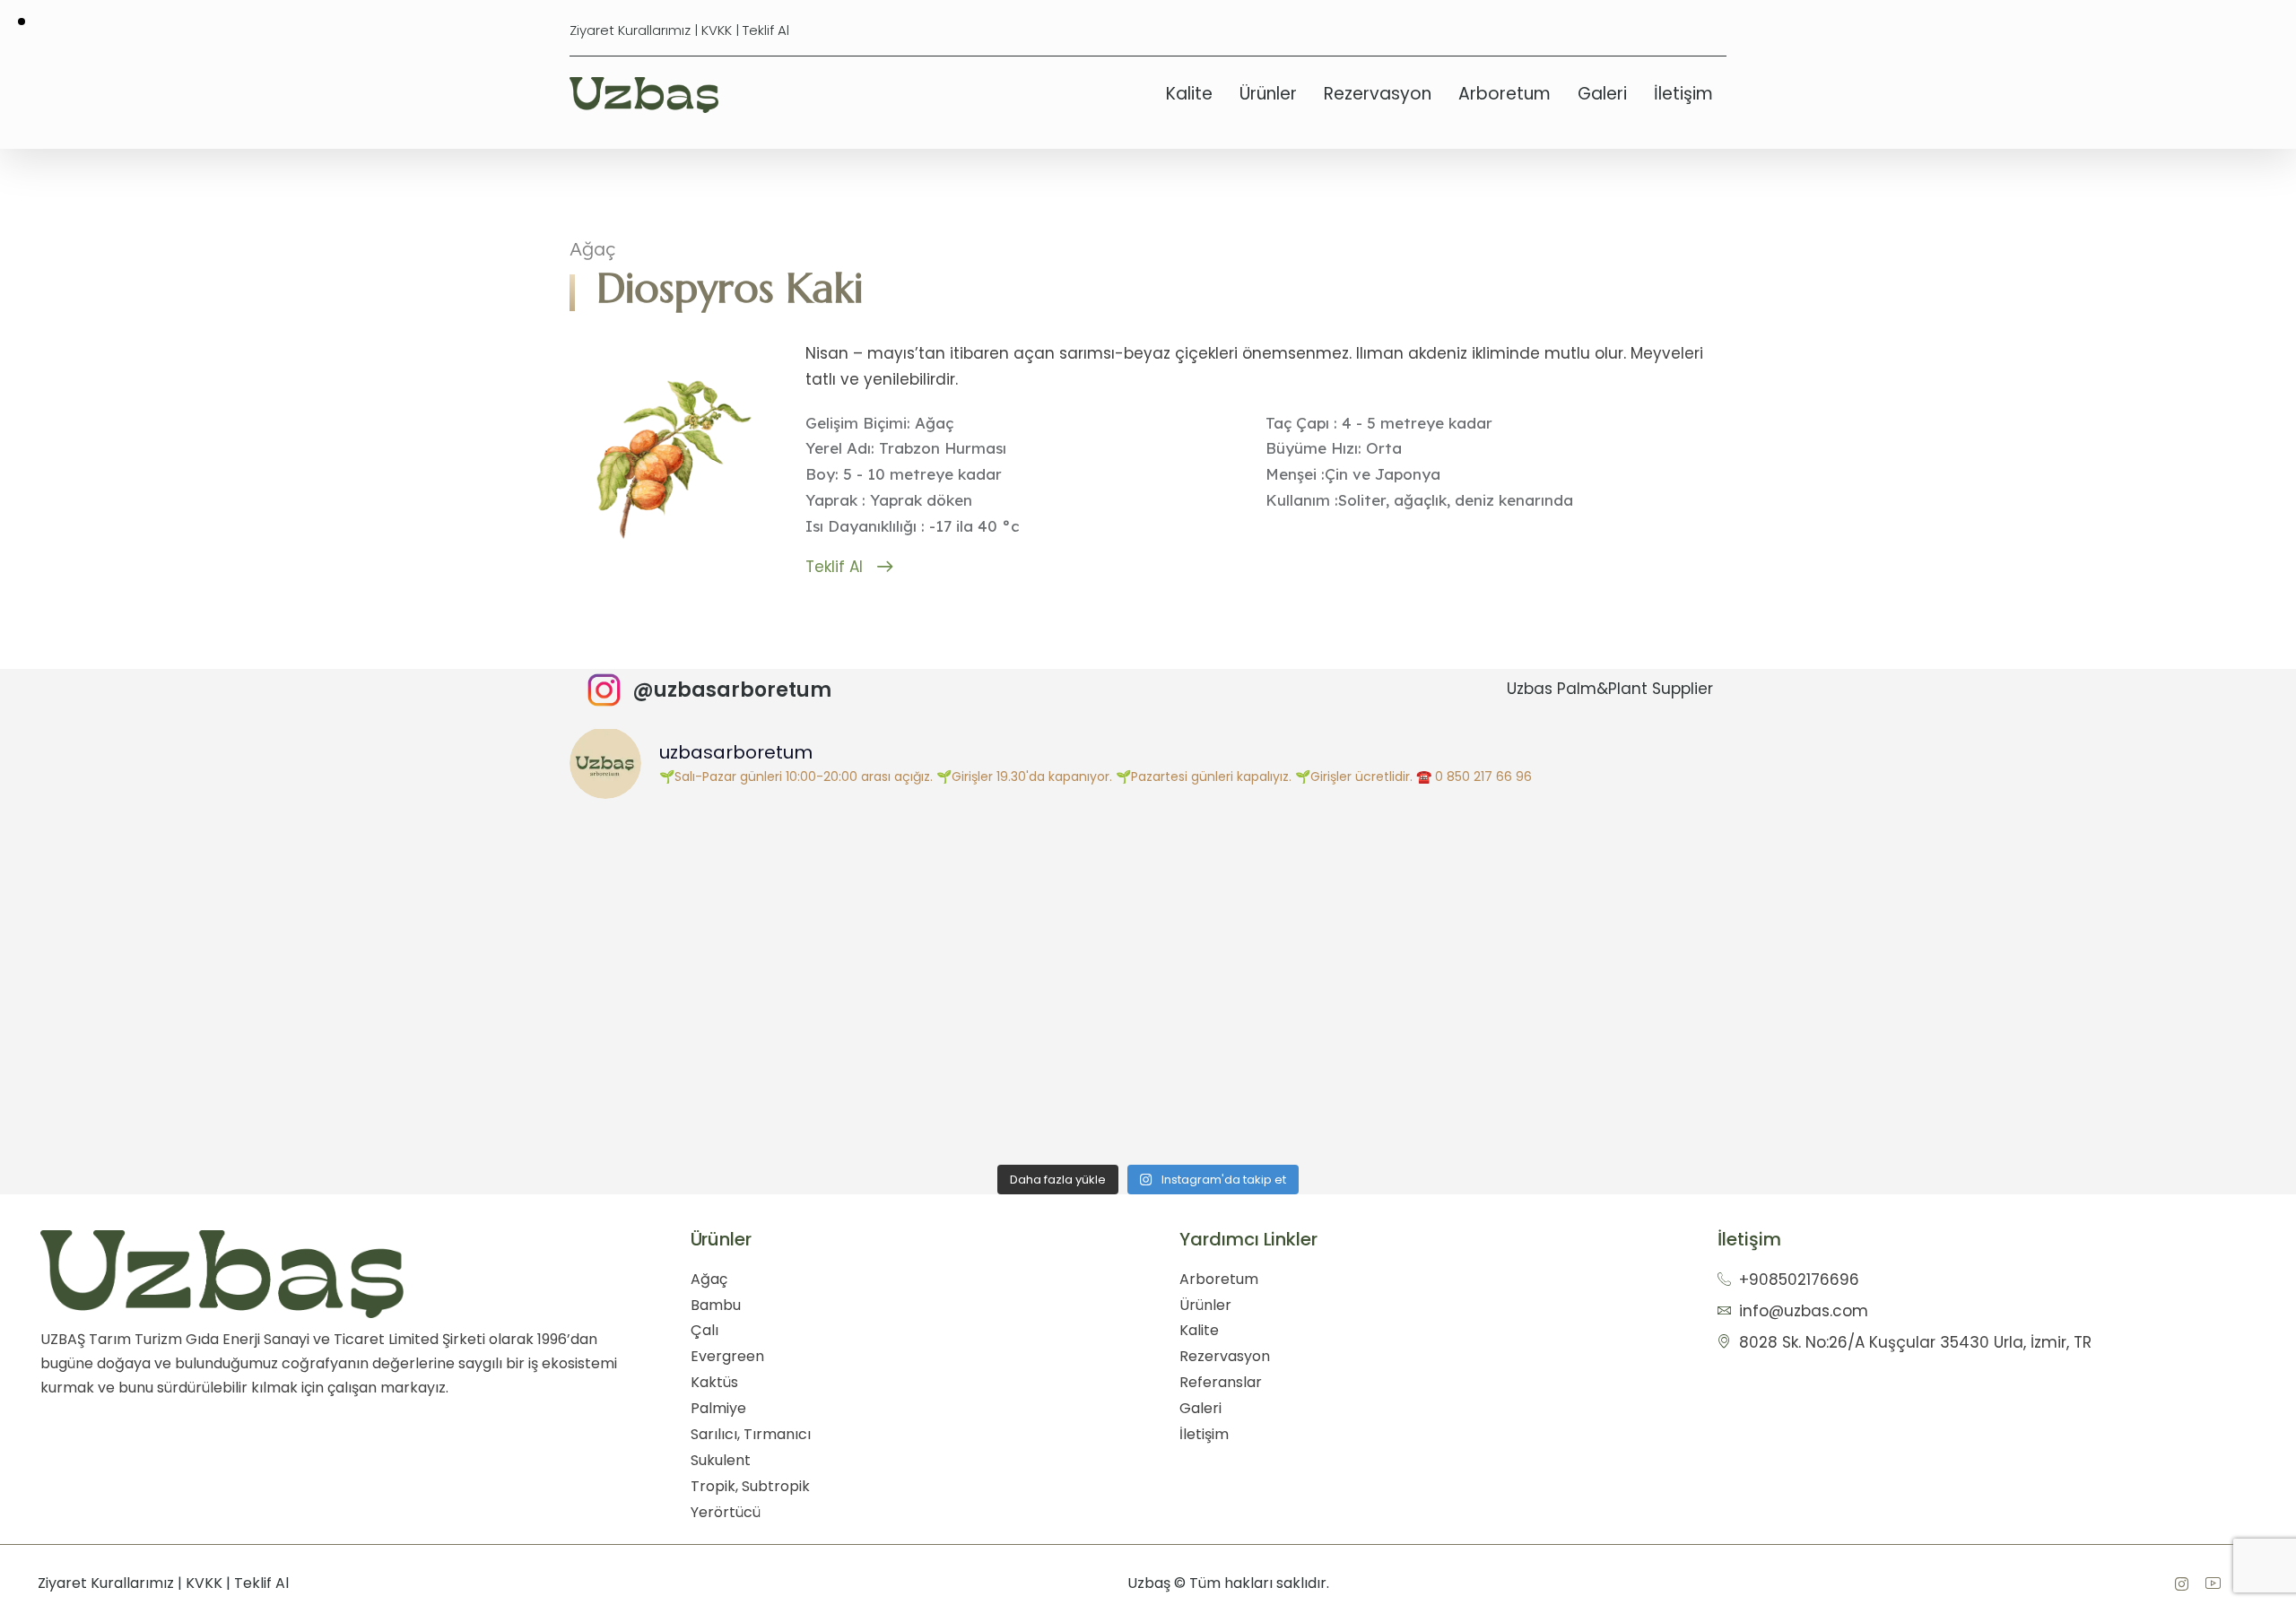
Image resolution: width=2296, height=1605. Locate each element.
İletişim (1683, 94)
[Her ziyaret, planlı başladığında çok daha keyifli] (1583, 898)
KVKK (717, 30)
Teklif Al (766, 30)
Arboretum (1505, 94)
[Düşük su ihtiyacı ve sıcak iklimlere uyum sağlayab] (1583, 1061)
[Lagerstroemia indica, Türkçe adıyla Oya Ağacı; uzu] (713, 898)
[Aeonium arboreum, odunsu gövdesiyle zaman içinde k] (1293, 1061)
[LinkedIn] (2213, 1583)
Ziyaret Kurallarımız (630, 30)
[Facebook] (2181, 1583)
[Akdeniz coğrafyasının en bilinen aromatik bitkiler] (713, 1061)
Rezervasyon (1378, 94)
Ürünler (1268, 94)
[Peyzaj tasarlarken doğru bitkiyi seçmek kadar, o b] (1003, 1061)
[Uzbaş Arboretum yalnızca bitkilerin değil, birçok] (1293, 898)
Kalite (1189, 94)
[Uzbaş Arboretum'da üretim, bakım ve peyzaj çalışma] (1003, 898)
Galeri (1602, 94)
